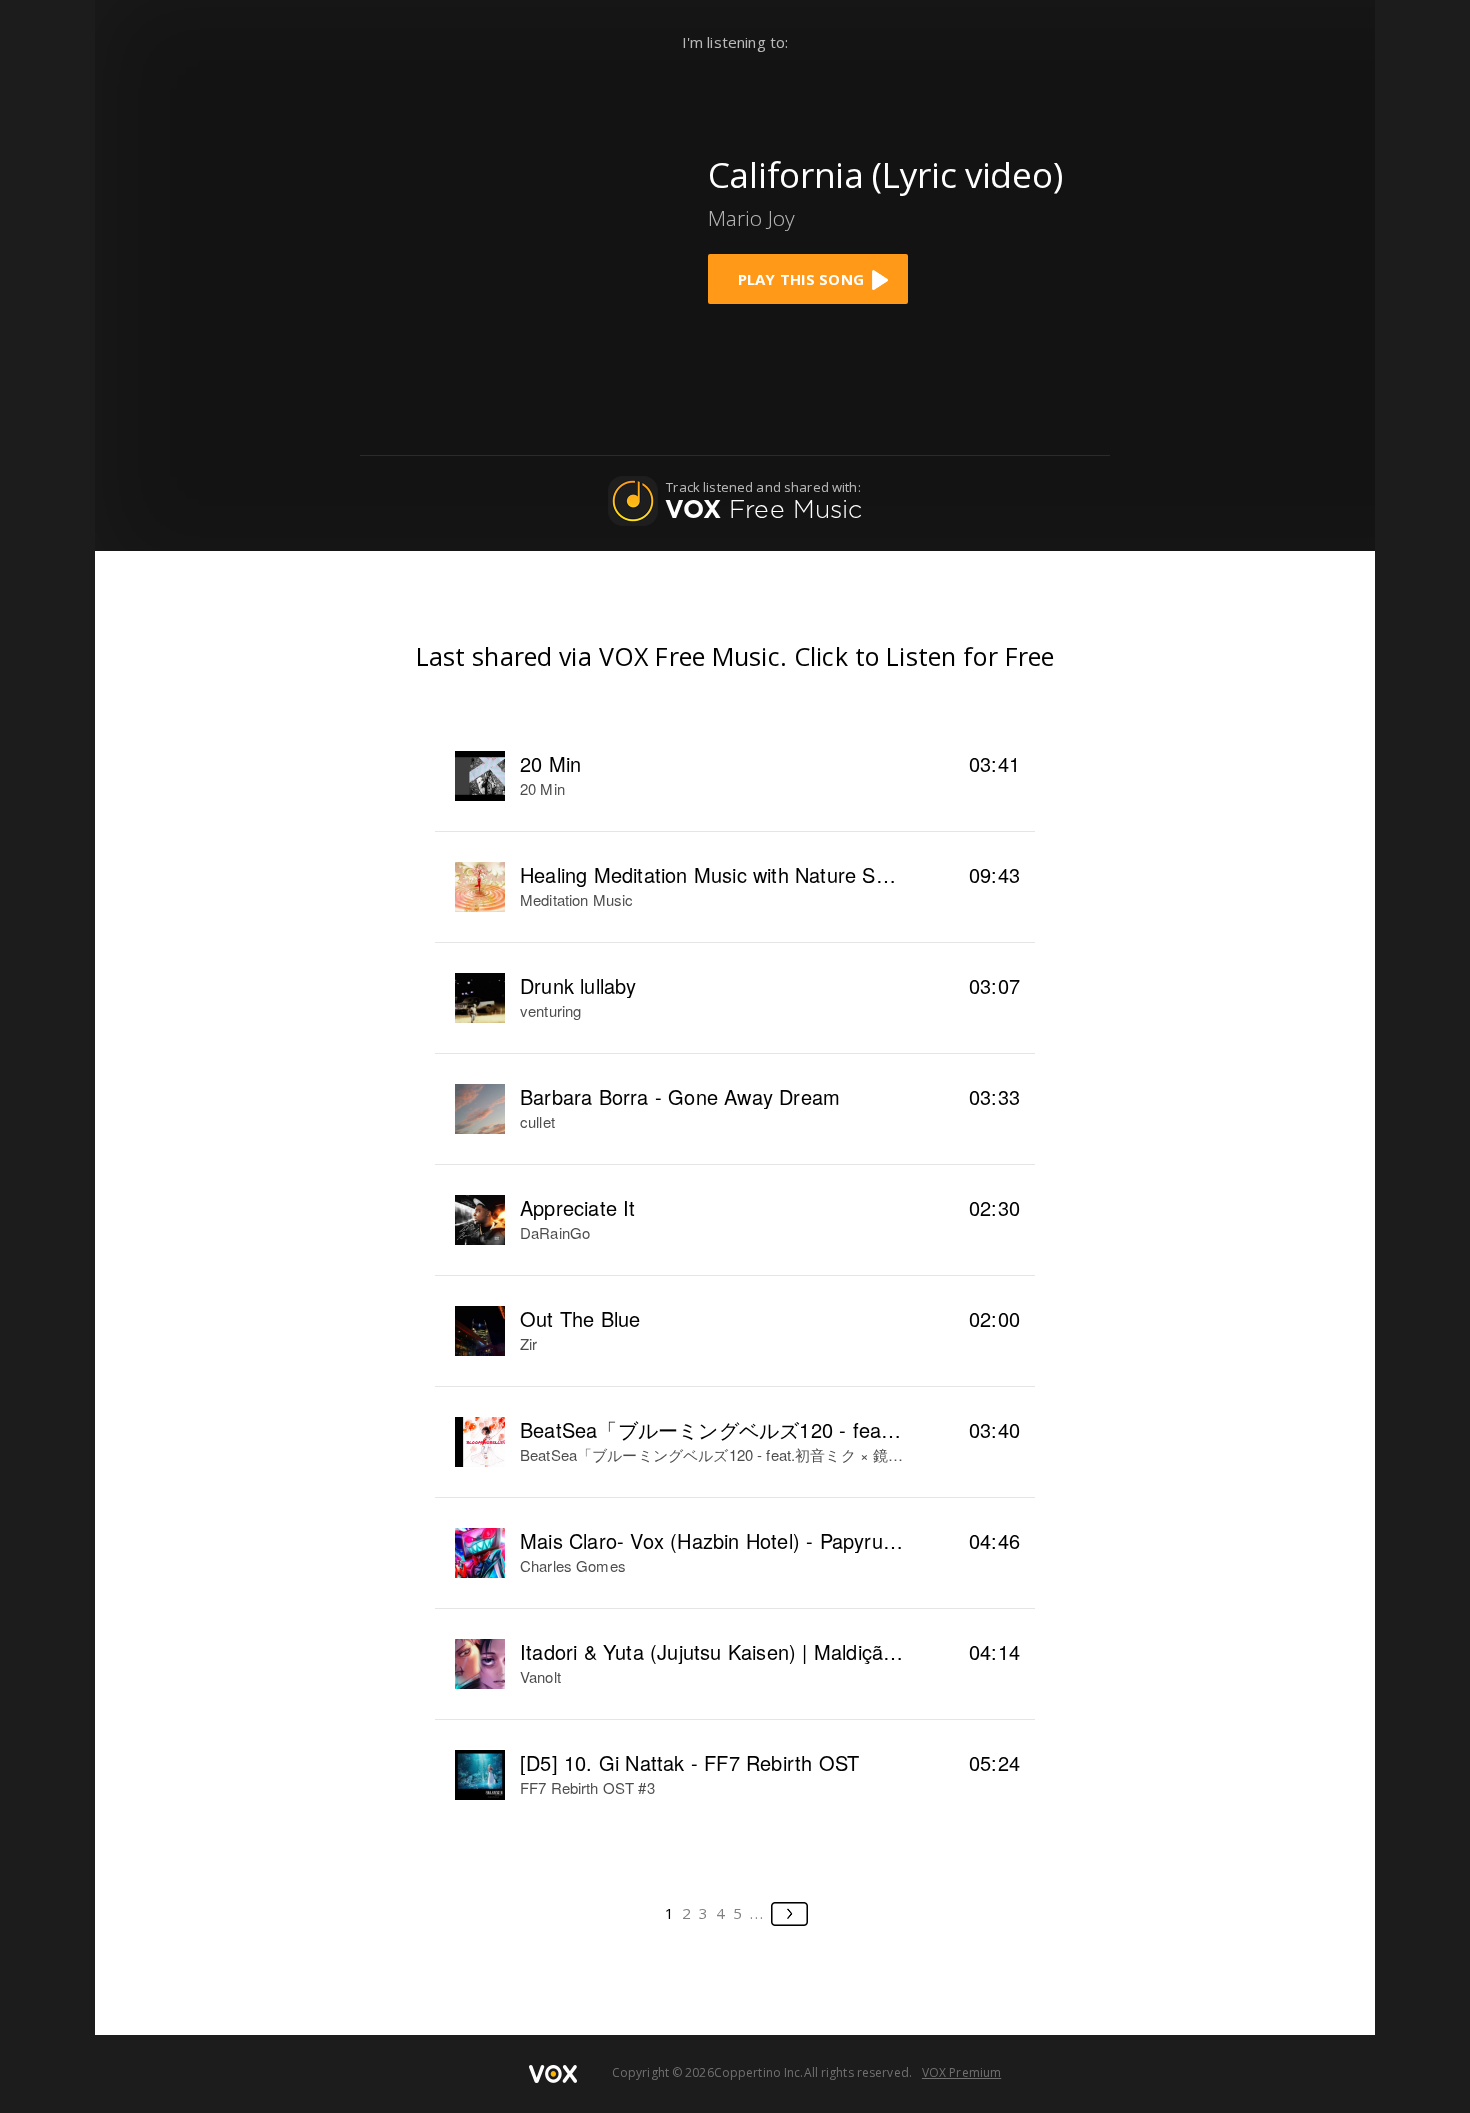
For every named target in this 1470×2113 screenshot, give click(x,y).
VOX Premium (961, 2072)
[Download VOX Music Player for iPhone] (533, 223)
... (757, 1913)
